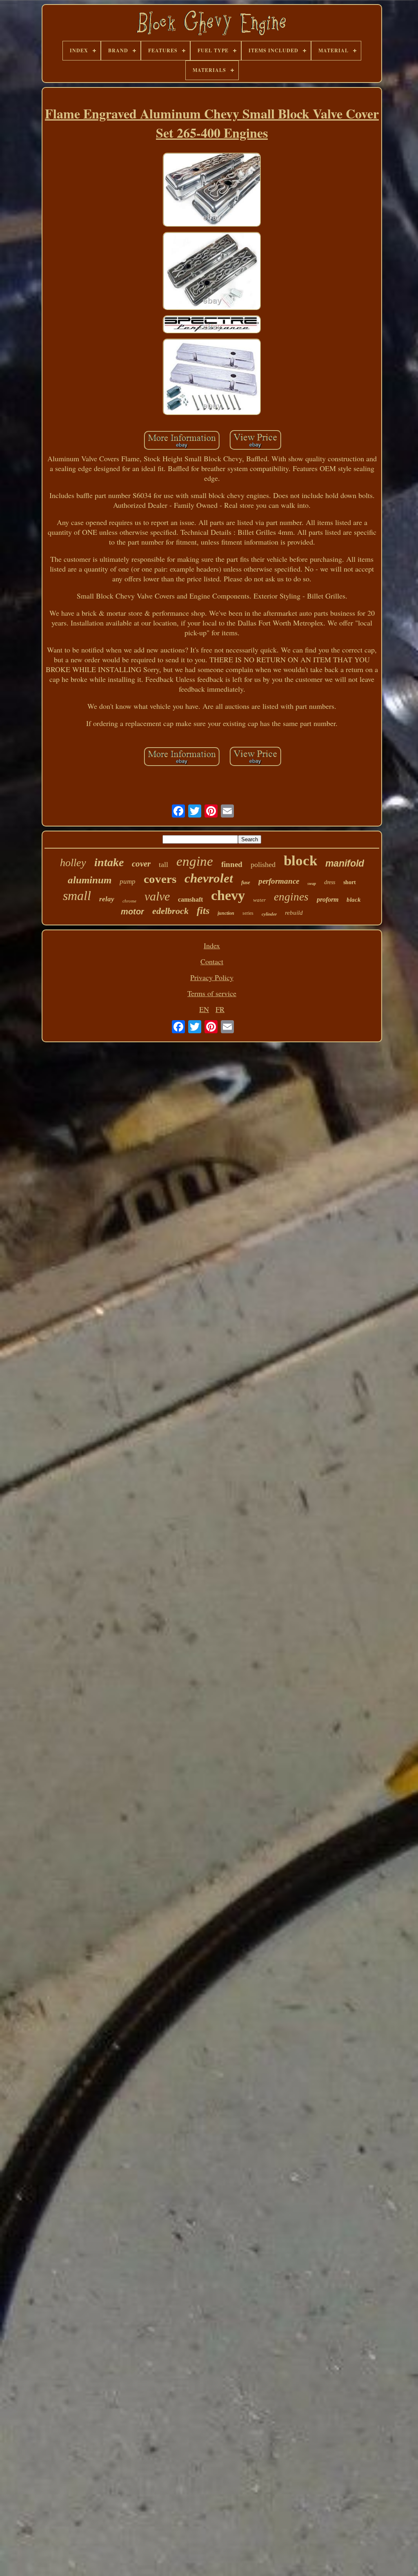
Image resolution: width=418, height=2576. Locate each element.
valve (157, 896)
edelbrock (170, 911)
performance (279, 881)
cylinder (269, 914)
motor (132, 912)
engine (195, 861)
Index (212, 945)
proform (328, 899)
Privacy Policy (212, 977)
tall (163, 865)
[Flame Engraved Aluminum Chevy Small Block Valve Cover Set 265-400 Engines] (212, 191)
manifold (345, 863)
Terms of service (212, 993)
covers (160, 879)
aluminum (90, 880)
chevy (228, 895)
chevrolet (209, 878)
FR (220, 1009)
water (259, 900)
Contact (212, 961)
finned (232, 864)
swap (312, 884)
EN (204, 1009)
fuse (246, 882)
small (77, 896)
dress (330, 882)
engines (291, 897)
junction (226, 913)
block (300, 861)
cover (141, 864)
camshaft (190, 899)
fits (203, 911)
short (350, 882)
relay (107, 899)
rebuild (294, 913)
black (354, 900)
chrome (129, 901)
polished (263, 865)
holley (73, 863)
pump (128, 881)
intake (109, 862)
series (248, 913)
